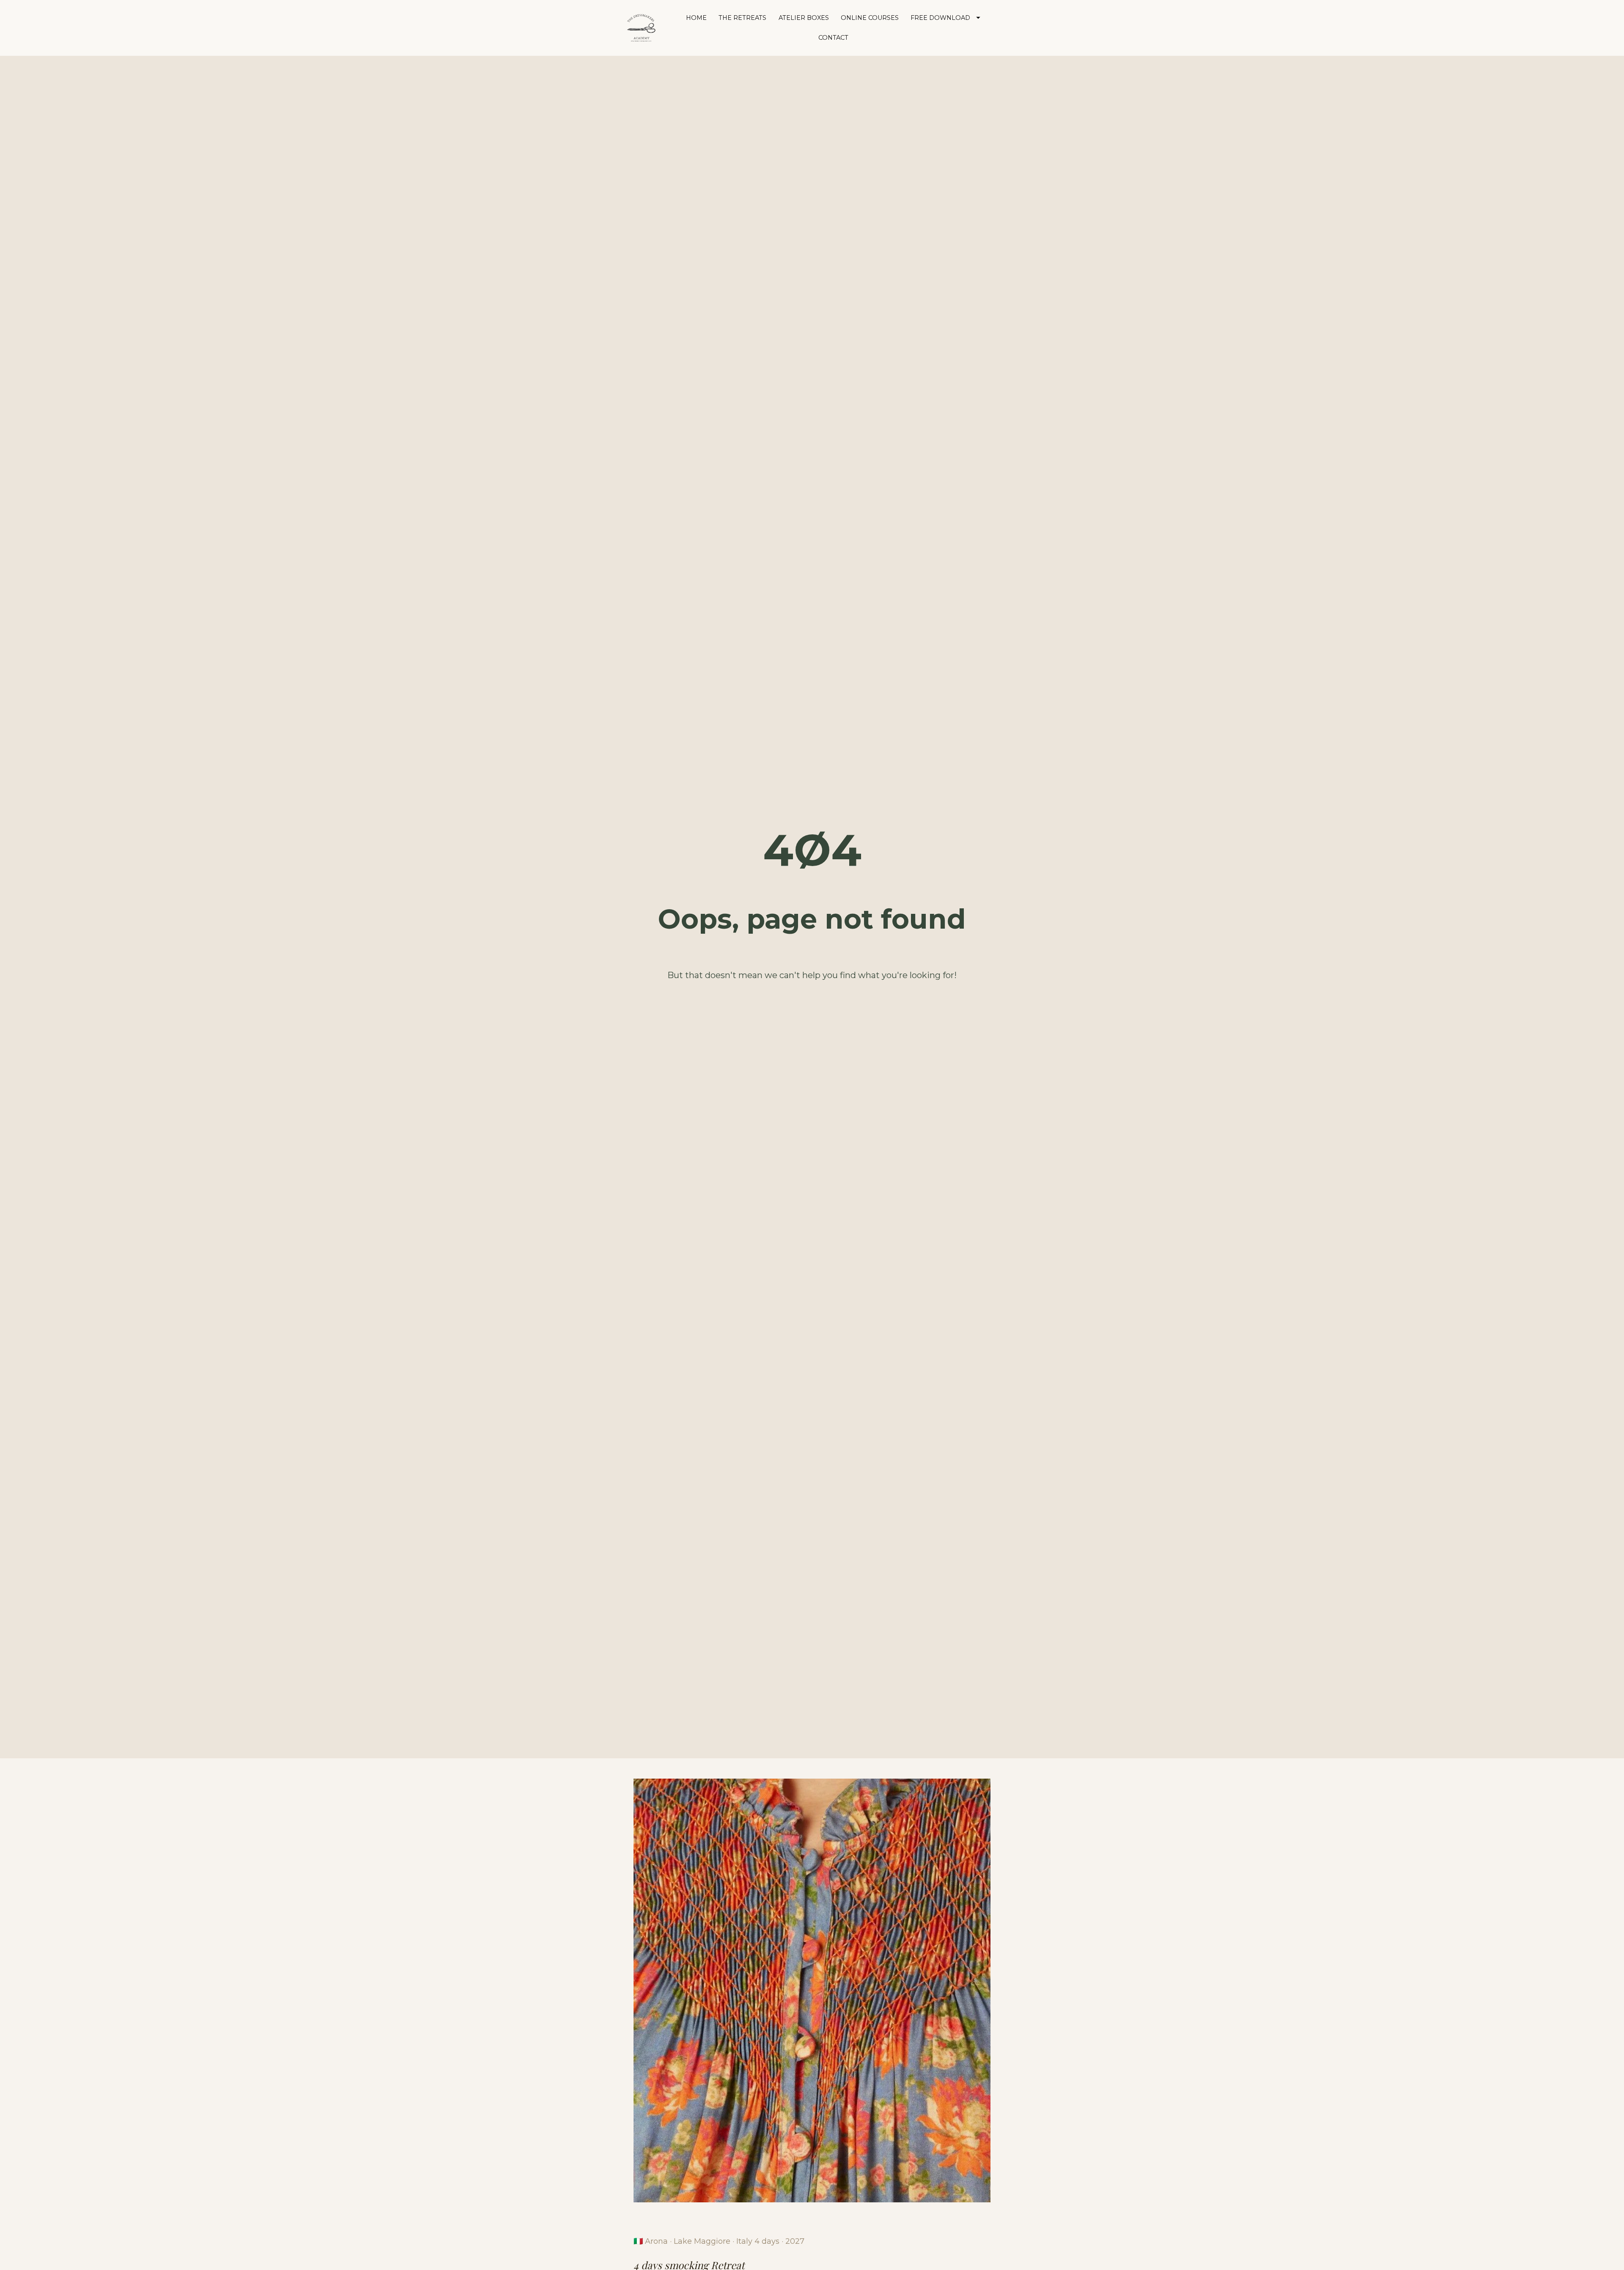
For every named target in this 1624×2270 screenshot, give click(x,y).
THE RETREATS (742, 18)
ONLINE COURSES (870, 18)
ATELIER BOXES (804, 18)
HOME (696, 18)
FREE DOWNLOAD (940, 18)
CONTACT (833, 38)
